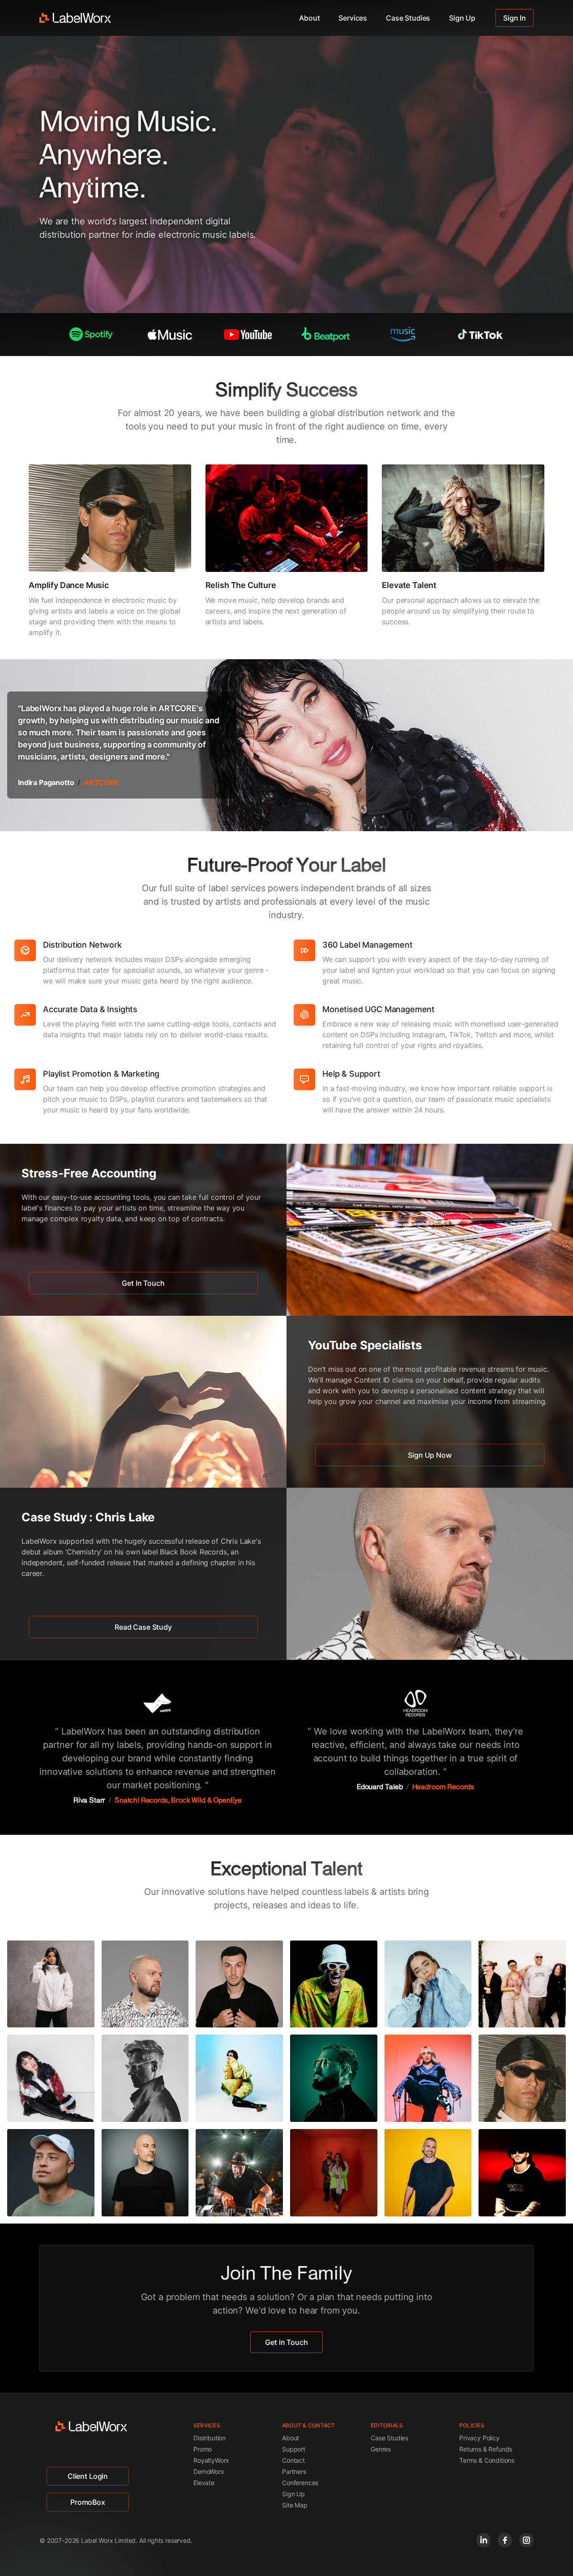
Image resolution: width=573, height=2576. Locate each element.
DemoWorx (209, 2471)
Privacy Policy (479, 2438)
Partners (294, 2471)
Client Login (88, 2476)
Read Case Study (143, 1627)
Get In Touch (143, 1283)
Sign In (515, 18)
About (309, 18)
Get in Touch (286, 2342)
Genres (381, 2449)
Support (294, 2449)
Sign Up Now (430, 1455)
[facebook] (505, 2540)
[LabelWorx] (75, 18)
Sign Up (462, 18)
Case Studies (408, 18)
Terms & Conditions (487, 2460)
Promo (203, 2449)
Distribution (210, 2438)
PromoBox (88, 2502)
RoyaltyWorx (211, 2460)
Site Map (295, 2505)
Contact (293, 2460)
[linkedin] (483, 2540)
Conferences (300, 2483)
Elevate (204, 2483)
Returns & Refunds (486, 2449)
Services (353, 18)
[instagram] (526, 2540)
